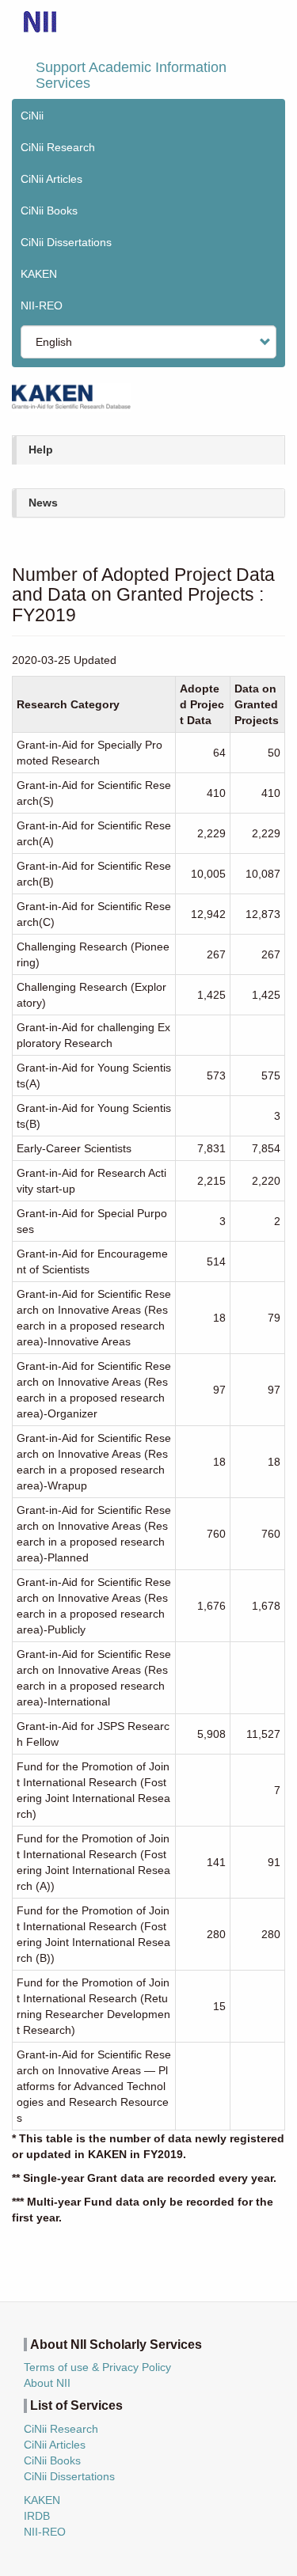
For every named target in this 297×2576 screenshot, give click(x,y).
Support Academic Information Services (131, 75)
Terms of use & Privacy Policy (97, 2367)
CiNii (32, 116)
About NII (47, 2383)
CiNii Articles (51, 179)
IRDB (37, 2516)
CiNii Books (49, 211)
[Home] (40, 22)
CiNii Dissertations (66, 242)
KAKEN (39, 274)
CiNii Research (58, 147)
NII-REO (42, 305)
